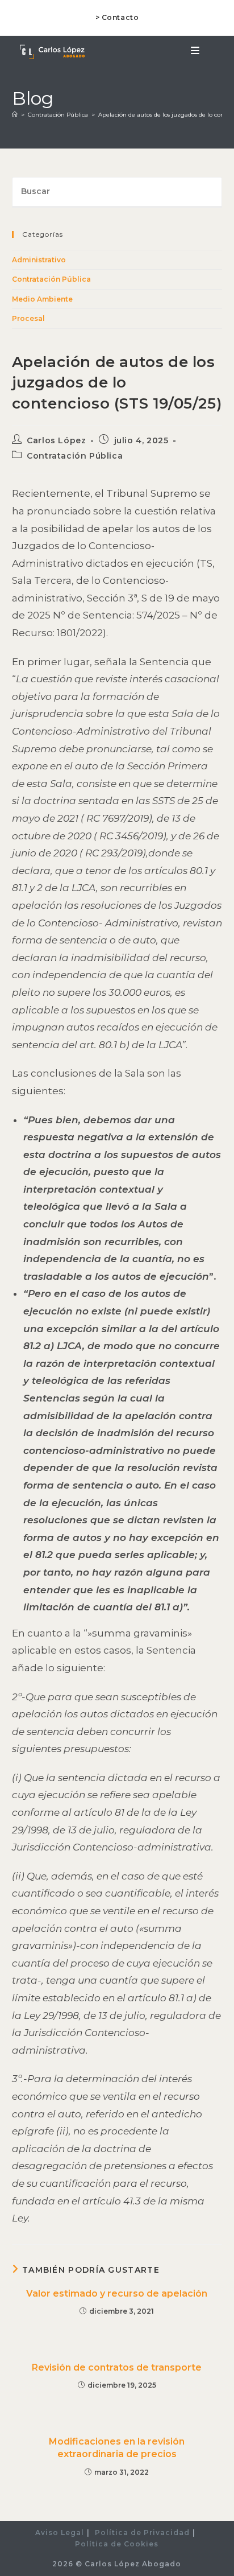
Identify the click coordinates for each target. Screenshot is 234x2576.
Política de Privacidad (142, 2532)
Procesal (28, 318)
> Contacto (117, 17)
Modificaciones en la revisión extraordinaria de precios (117, 2448)
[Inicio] (15, 115)
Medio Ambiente (42, 299)
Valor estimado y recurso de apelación (117, 2293)
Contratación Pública (51, 279)
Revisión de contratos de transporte (117, 2367)
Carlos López (56, 440)
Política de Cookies (117, 2544)
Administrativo (39, 260)
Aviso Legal (60, 2532)
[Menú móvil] (195, 51)
